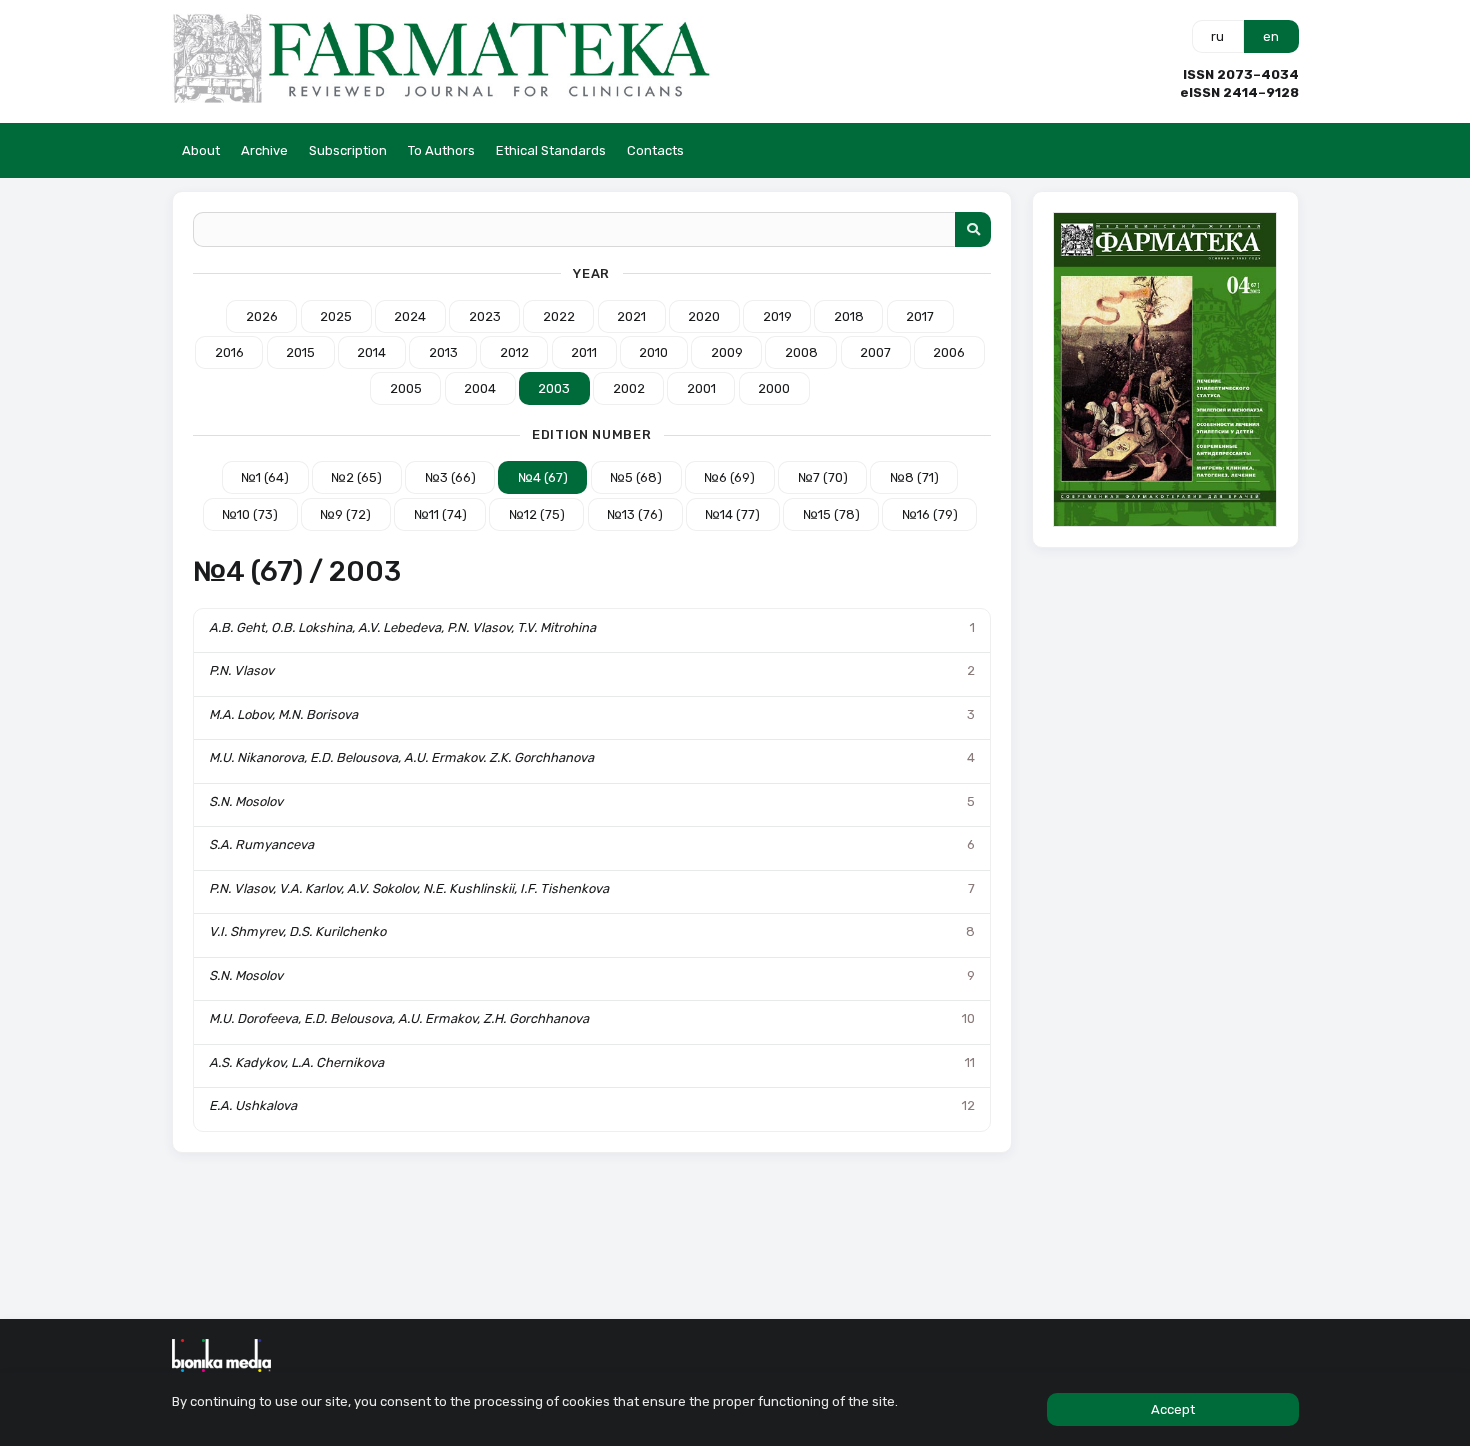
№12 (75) (537, 514)
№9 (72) (345, 514)
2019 (777, 316)
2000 (774, 388)
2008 (801, 352)
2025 (336, 316)
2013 (443, 352)
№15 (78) (831, 514)
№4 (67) (543, 477)
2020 (704, 316)
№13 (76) (635, 514)
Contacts (655, 150)
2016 (229, 352)
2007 (875, 352)
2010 (653, 352)
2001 (701, 388)
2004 (480, 388)
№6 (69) (729, 477)
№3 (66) (450, 477)
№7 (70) (823, 477)
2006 (949, 352)
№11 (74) (440, 514)
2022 (559, 316)
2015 (300, 352)
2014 (371, 352)
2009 (727, 352)
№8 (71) (914, 477)
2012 (514, 352)
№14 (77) (732, 514)
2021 (631, 316)
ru (1217, 36)
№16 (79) (930, 514)
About (201, 150)
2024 (410, 316)
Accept (1173, 1409)
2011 (584, 352)
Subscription (348, 150)
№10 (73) (250, 514)
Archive (264, 150)
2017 (920, 316)
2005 (406, 388)
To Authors (441, 150)
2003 (554, 388)
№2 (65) (356, 477)
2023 (485, 316)
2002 (629, 388)
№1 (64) (265, 477)
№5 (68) (636, 477)
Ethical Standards (551, 150)
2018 (849, 316)
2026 (262, 316)
